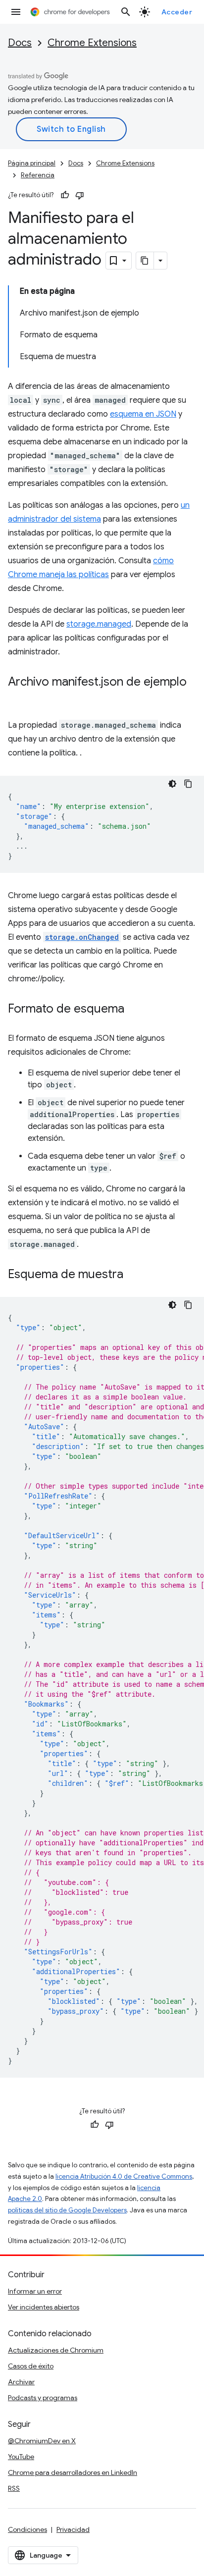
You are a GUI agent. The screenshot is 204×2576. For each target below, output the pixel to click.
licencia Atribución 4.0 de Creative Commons (124, 2176)
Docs (20, 43)
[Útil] (65, 195)
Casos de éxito (31, 2366)
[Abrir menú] (16, 12)
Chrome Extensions (92, 43)
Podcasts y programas (43, 2398)
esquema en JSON (143, 414)
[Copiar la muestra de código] (188, 784)
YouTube (21, 2457)
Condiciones (27, 2529)
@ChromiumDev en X (42, 2441)
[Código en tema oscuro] (172, 784)
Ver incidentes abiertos (44, 2307)
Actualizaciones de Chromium (56, 2350)
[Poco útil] (80, 195)
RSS (14, 2488)
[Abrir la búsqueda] (126, 12)
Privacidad (73, 2529)
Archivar (21, 2382)
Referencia (38, 175)
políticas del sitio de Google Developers (67, 2210)
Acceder (177, 12)
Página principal (32, 163)
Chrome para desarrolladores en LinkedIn (73, 2472)
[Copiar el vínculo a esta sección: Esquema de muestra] (133, 1275)
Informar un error (35, 2291)
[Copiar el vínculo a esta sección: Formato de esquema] (134, 1010)
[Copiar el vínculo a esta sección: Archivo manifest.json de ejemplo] (18, 697)
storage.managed (99, 624)
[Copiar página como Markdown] (145, 261)
